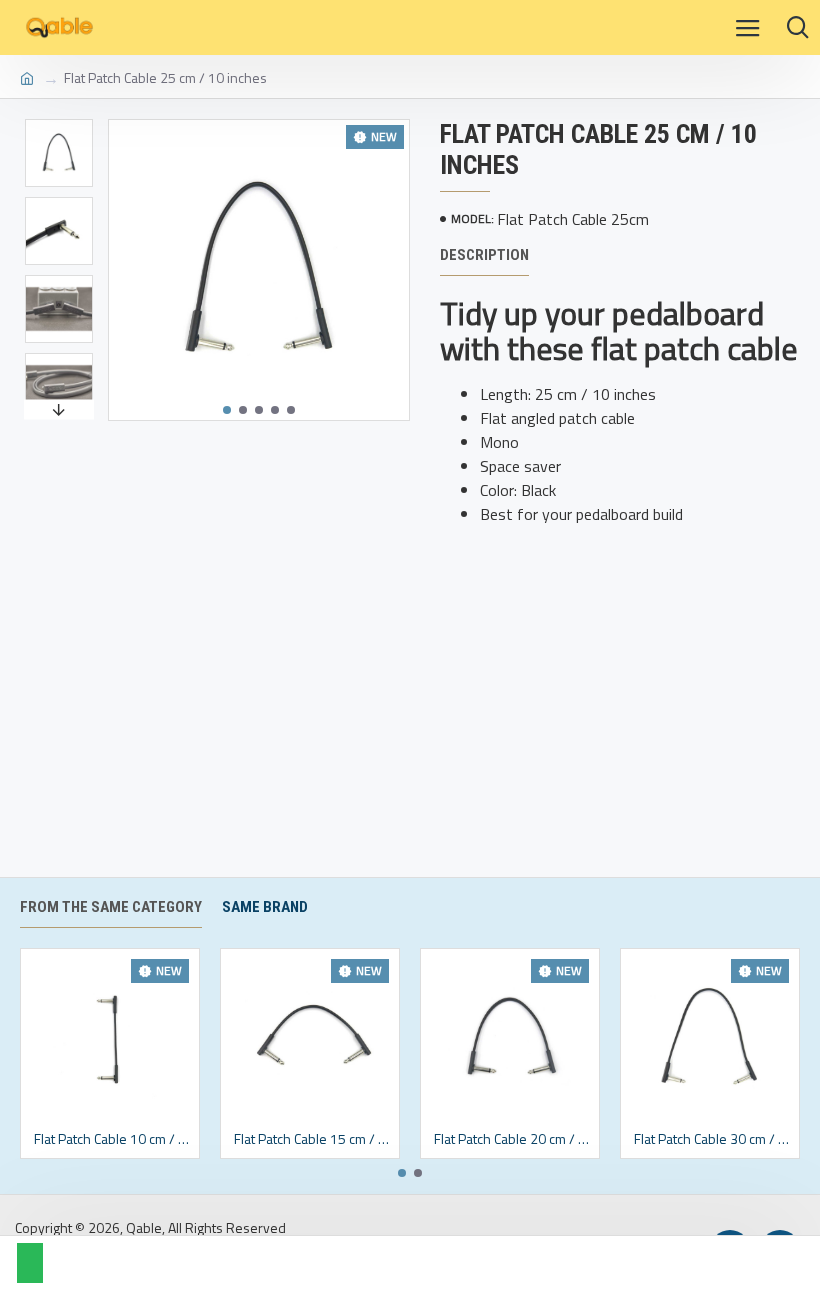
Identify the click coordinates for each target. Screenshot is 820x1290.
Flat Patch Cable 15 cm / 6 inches (314, 1139)
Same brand (265, 907)
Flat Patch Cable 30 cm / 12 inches (714, 1139)
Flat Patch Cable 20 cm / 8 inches (514, 1139)
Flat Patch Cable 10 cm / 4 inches (114, 1139)
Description (484, 255)
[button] (227, 410)
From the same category (111, 907)
